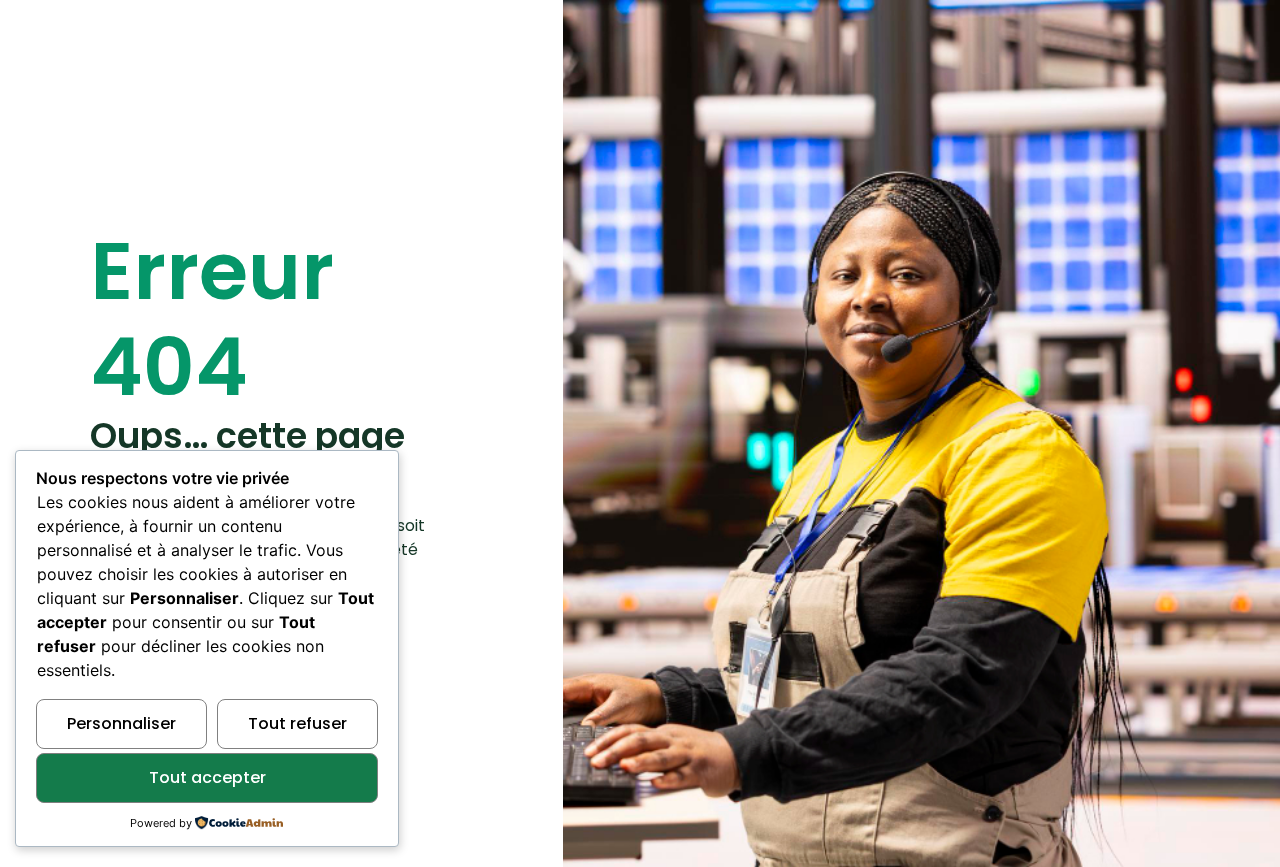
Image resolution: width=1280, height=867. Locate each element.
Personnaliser (121, 723)
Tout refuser (297, 723)
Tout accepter (207, 777)
